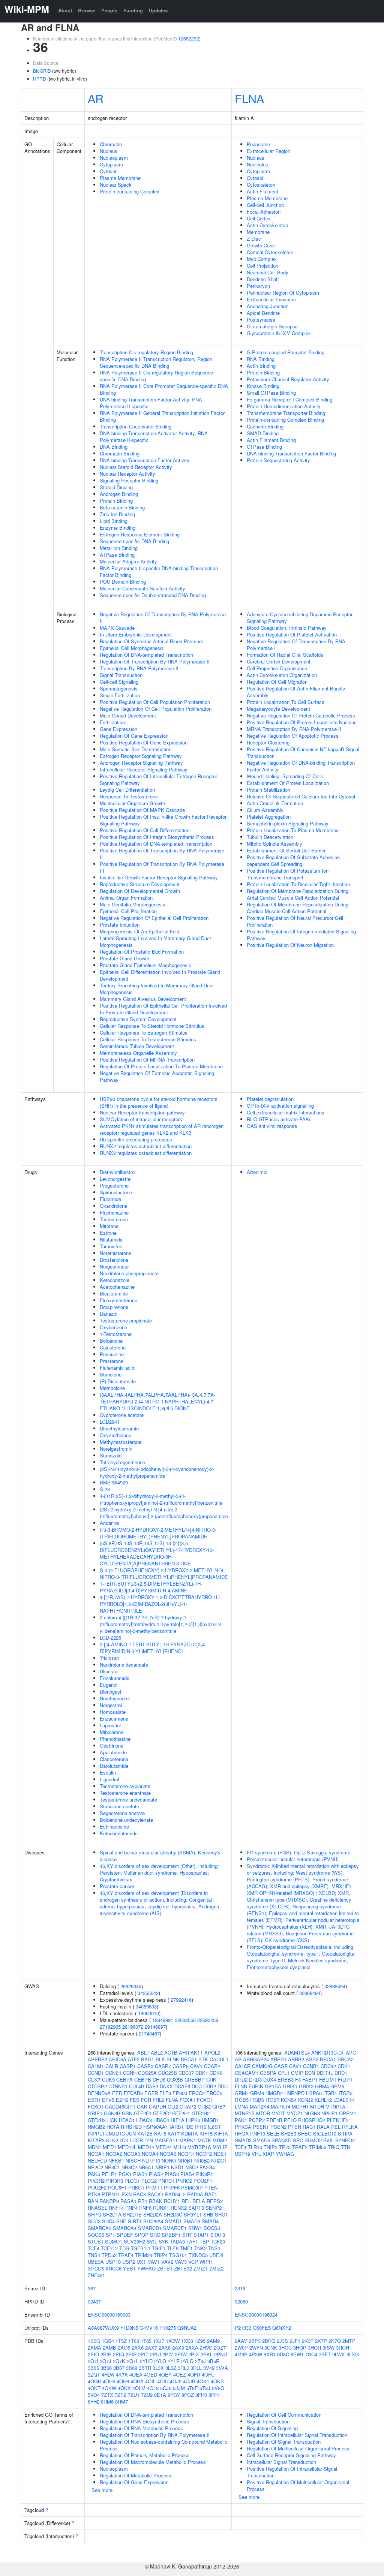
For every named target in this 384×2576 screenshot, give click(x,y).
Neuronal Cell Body (268, 272)
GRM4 (322, 2086)
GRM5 (337, 2086)
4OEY (165, 2375)
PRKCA (243, 2127)
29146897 (155, 2027)
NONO (169, 2160)
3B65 (93, 2368)
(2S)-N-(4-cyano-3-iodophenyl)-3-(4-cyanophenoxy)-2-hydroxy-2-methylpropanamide (157, 1472)
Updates (158, 10)
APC (351, 2053)
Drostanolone (114, 1260)
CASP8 (181, 2066)
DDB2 (210, 2086)
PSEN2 (278, 2127)
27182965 (110, 2027)
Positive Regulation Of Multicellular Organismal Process (298, 2485)
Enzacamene (114, 1719)
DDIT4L (325, 2073)
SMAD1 (173, 2221)
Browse (87, 10)
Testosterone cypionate (125, 1786)
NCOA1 (96, 2154)
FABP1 (310, 2080)
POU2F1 (203, 2181)
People (109, 10)
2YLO (160, 2361)
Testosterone (114, 1219)
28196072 (133, 2027)
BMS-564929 (114, 1482)
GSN (127, 2113)
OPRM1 (348, 2113)
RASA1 (128, 2201)
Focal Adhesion (264, 212)
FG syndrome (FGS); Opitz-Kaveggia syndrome (298, 1852)
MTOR (263, 2113)
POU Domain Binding (123, 582)
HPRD (40, 79)
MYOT (278, 2113)
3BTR (145, 2368)
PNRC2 (184, 2181)
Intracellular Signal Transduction (281, 2462)
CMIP (297, 2073)
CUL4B (137, 2086)
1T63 (134, 2341)
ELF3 (165, 2093)
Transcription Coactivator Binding (136, 426)
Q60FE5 (262, 2328)
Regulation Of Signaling (272, 2428)
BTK (203, 2059)
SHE (121, 2221)
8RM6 (107, 2402)
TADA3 (177, 2241)
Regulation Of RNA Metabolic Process (141, 2428)
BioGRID (42, 71)
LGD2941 (110, 1422)
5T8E (192, 2388)
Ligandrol (109, 1779)
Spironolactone (116, 1192)
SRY (187, 2235)
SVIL (152, 2241)
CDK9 (108, 2080)
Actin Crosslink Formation (275, 803)
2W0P (241, 2348)
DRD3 (255, 2080)
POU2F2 (97, 2187)
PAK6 (94, 2174)
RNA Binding (261, 359)
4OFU (208, 2375)
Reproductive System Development (138, 1019)
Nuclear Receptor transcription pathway (142, 1112)
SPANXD (281, 2140)
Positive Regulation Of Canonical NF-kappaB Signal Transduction (303, 753)
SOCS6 (96, 2235)
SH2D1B (132, 2214)
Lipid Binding (114, 521)
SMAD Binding (263, 433)
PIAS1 (140, 2174)
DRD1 (341, 2073)
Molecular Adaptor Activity (128, 561)
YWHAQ (146, 2268)
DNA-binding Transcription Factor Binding (291, 453)
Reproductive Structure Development (140, 884)
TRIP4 (161, 2255)
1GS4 (108, 2341)
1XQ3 (187, 2341)
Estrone (108, 1233)
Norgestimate (114, 1266)
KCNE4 (289, 2100)
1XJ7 (159, 2341)
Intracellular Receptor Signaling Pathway (144, 769)
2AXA (192, 2348)
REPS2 (215, 2201)
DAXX (166, 2086)
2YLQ (187, 2361)
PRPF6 (172, 2187)
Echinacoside (114, 1826)
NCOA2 (114, 2154)
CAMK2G (262, 2066)
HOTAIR (115, 2127)
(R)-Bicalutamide (118, 1381)
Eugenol (109, 1685)
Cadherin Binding (265, 426)
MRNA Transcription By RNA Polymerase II (294, 729)
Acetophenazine (117, 1287)
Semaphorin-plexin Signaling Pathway (288, 823)
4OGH (94, 2381)
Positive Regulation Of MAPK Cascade (142, 810)
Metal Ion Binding (119, 548)
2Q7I (93, 2361)
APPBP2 (97, 2059)
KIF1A (221, 2133)
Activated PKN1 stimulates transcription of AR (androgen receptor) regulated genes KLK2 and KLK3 (162, 1129)
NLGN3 (312, 2113)
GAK (142, 2106)
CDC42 (328, 2066)
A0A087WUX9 (103, 2328)
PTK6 (94, 2194)
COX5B (175, 2080)
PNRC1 (166, 2181)
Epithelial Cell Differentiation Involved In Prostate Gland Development (160, 975)
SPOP (142, 2235)
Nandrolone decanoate (124, 1665)
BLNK (173, 2059)
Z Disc (254, 239)
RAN (93, 2201)
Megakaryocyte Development (278, 709)
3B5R (213, 2361)
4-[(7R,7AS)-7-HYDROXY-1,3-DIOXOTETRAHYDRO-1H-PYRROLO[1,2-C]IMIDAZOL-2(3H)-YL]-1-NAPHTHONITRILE (160, 1604)
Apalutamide (113, 1752)
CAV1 (196, 2066)
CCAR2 (212, 2066)
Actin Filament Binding (271, 440)
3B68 (132, 2368)
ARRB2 (296, 2059)
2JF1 (295, 2341)
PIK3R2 (96, 2181)
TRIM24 (144, 2255)
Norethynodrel (115, 1698)
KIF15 (206, 2133)
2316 (240, 2288)
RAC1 (309, 2127)
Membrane (258, 232)
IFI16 (201, 2127)
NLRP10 (151, 2160)
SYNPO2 (345, 2140)
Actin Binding (261, 366)
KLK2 (112, 2140)
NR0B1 (185, 2160)
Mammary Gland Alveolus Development (143, 999)
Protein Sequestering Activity (278, 460)
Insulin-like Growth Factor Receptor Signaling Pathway (159, 877)
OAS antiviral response (272, 1126)
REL (186, 2201)
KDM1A (190, 2133)
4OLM (139, 2388)
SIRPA (345, 2133)
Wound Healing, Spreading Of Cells (285, 776)
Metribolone (112, 1388)
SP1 (110, 2235)
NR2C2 (95, 2167)
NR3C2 (129, 2167)
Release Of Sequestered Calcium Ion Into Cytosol (301, 796)
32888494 (335, 1986)
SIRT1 (135, 2221)
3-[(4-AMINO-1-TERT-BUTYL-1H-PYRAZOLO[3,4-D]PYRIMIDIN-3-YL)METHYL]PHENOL (153, 1648)
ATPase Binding (117, 555)
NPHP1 (329, 2113)
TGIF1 (159, 2248)
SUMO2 (313, 2140)
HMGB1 (210, 2120)
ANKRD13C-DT (328, 2053)
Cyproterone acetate (122, 1415)
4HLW (108, 2375)
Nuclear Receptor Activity (127, 474)
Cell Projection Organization (277, 668)
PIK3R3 (115, 2181)
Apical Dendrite (263, 313)
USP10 (113, 2262)
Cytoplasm (111, 164)
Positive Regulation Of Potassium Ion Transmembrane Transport (288, 874)
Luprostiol (110, 1725)
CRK (211, 2080)
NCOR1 (186, 2154)
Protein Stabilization (268, 790)
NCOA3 (132, 2154)
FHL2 (158, 2100)
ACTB (171, 2053)
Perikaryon (258, 286)
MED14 (146, 2147)
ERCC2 (197, 2093)
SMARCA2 (100, 2228)
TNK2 (200, 2248)
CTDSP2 (97, 2086)
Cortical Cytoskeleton (270, 252)
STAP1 (201, 2235)
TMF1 (186, 2248)
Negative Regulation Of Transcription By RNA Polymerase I (296, 645)
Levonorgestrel (116, 1179)
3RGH (343, 2348)
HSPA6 (314, 2093)
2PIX (194, 2354)
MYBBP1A (199, 2147)
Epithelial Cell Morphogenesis (132, 648)
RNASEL (97, 2208)
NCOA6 (168, 2154)
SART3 (196, 2208)
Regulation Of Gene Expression (134, 736)
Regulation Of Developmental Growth (140, 891)
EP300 (180, 2093)
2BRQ (269, 2341)
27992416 (181, 2000)
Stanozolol (111, 1455)
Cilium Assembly (265, 810)
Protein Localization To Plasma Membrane (293, 830)
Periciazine (112, 1354)
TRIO (334, 2147)
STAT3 (218, 2235)
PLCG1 (132, 2181)
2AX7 (151, 2348)
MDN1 (94, 2147)
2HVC (206, 2348)
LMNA (241, 2106)
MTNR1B (245, 2113)
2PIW (181, 2354)
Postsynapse (261, 320)
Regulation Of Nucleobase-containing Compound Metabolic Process (163, 2445)
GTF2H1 (181, 2113)
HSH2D (134, 2127)
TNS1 (214, 2248)
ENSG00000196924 (256, 2315)
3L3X (158, 2368)
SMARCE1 (175, 2228)
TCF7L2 (109, 2248)
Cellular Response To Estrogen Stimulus (144, 1033)
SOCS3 (212, 2228)
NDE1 (220, 2154)
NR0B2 (202, 2160)
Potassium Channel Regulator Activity (288, 379)
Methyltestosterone (121, 1442)
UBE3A (96, 2262)
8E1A (160, 2395)
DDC (223, 2086)
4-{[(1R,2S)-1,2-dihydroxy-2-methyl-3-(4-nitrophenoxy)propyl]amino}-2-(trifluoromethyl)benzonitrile (161, 1499)
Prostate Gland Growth (124, 958)
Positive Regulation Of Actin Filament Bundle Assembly (296, 692)
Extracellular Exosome (271, 299)
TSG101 (178, 2255)
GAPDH (157, 2106)
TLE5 (173, 2248)
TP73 (285, 2147)
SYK (163, 2241)
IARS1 (177, 2127)
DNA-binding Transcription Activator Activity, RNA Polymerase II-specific (154, 437)
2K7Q (335, 2341)
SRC (155, 2235)
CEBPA (124, 2080)
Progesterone (114, 1185)
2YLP (174, 2361)
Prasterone (112, 1361)
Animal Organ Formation (126, 898)
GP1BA (273, 2086)
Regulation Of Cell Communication (284, 2415)
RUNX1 (161, 2208)
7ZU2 (147, 2395)
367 (92, 2288)
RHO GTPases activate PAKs (279, 1119)
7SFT (325, 2354)
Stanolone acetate (119, 1806)
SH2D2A (153, 2214)
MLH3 (180, 2147)
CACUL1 (219, 2059)
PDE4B (274, 2120)
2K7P (321, 2341)
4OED (151, 2375)
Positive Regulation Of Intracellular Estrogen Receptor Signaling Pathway (158, 780)
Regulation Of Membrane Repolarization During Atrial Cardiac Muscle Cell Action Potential (298, 894)
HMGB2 (96, 2127)
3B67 (119, 2368)
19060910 (148, 2013)
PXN (127, 2194)
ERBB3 (286, 2080)
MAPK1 (188, 2140)
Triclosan (109, 1658)
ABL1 (143, 2053)
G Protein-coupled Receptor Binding (286, 352)
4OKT (94, 2388)
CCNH (130, 2073)
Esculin (108, 1772)
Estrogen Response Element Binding (140, 534)
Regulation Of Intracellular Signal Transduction (297, 2435)
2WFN (256, 2348)
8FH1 (214, 2395)
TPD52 (109, 2255)
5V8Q (218, 2388)
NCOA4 (150, 2154)
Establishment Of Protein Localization (288, 783)
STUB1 (96, 2241)
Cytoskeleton (261, 185)
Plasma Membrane (120, 178)
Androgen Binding (119, 494)
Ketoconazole (115, 1280)
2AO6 (124, 2348)
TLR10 (255, 2147)
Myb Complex (262, 259)
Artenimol (257, 1172)
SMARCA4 (125, 2228)
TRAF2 (300, 2147)
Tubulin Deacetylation (270, 837)
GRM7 (242, 2093)
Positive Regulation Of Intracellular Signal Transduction (292, 2472)
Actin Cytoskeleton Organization (282, 675)
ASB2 (312, 2059)
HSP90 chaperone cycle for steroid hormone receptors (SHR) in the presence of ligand (159, 1102)
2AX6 (138, 2348)
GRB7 (219, 2106)
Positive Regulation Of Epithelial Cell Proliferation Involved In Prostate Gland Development (163, 1009)
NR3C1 (112, 2167)
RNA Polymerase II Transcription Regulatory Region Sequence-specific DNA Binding (156, 362)
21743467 (149, 2033)
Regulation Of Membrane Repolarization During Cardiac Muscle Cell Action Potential (298, 908)
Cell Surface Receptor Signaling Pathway (291, 2455)
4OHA (137, 2381)
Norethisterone (115, 1253)
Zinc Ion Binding (117, 514)
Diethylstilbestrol (118, 1172)
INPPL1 (96, 2133)
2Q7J (106, 2361)
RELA (199, 2201)
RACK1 (155, 2194)
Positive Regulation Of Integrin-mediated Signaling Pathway (301, 935)
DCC (197, 2086)
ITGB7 (272, 2100)
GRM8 (257, 2093)
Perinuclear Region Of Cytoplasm (283, 293)
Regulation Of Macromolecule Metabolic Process (153, 2462)
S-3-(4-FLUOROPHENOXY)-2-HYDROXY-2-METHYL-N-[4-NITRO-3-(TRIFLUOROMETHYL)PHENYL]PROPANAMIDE (164, 1573)
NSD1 (177, 2167)
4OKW (109, 2388)
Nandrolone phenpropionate (129, 1273)
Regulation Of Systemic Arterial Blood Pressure (151, 641)
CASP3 (145, 2066)
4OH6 (123, 2381)
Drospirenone (114, 1307)
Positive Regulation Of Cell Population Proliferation (155, 702)
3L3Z (171, 2368)
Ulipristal (109, 1671)
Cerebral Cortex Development (279, 661)
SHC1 (221, 2214)
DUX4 (270, 2080)
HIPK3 (193, 2120)
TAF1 (192, 2241)
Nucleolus (257, 164)
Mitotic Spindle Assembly (274, 844)
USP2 (129, 2262)
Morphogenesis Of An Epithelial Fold (139, 931)
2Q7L (133, 2361)
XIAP (268, 2154)
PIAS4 (187, 2174)
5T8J (205, 2388)
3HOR (314, 2348)
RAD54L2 (175, 2194)
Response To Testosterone (129, 796)
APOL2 (212, 2053)
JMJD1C (115, 2133)
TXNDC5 (198, 2255)
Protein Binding (116, 501)
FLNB (241, 2086)
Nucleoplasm (114, 158)
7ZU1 (134, 2395)
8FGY (174, 2395)
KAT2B (145, 2133)
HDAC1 (127, 2120)
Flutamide (110, 1199)
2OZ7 (220, 2348)
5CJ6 (166, 2388)
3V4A (222, 2368)
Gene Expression (118, 729)
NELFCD (97, 2160)
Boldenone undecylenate (126, 1820)
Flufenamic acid (117, 1368)
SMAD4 (210, 2221)
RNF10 (258, 2133)
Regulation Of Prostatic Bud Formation (142, 952)
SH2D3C (173, 2214)
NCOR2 (204, 2154)
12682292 (189, 38)
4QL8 (153, 2388)
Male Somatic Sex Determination (136, 749)
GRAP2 (188, 2106)
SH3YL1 (193, 2214)
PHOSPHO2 (312, 2120)
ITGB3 (346, 2093)
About (65, 10)
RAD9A (195, 2194)
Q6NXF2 (282, 2328)
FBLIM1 (328, 2080)
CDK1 (202, 2073)
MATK (204, 2140)
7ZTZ (121, 2395)
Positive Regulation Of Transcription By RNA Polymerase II (162, 854)
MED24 (164, 2147)
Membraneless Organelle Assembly (138, 1053)
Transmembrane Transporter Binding (286, 413)
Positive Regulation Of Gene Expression (144, 742)
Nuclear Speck (116, 185)
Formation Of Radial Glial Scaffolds (285, 655)
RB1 (143, 2201)
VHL (256, 2154)
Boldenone (111, 1341)
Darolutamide (114, 1766)
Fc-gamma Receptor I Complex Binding (289, 399)
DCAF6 (182, 2086)
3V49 (209, 2368)
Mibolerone (112, 1732)
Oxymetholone (115, 1435)
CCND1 (96, 2073)
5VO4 (94, 2395)
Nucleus (109, 151)
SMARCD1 (150, 2228)
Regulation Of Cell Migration (277, 682)
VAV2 (167, 2262)
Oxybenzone (113, 1327)
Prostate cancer (117, 1886)
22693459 (208, 2020)
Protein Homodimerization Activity (284, 406)
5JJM (179, 2388)
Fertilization (112, 722)
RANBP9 (109, 2201)
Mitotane (109, 1226)
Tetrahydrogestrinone (122, 1462)
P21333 (243, 2328)
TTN (346, 2147)
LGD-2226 (110, 1638)
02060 (241, 2301)
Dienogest (111, 1692)
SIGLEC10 (325, 2133)
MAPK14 (280, 2106)
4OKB (217, 2381)
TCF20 (218, 2241)
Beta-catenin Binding (122, 507)
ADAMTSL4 (297, 2053)
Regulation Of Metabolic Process (136, 2475)
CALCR (243, 2066)
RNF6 (145, 2208)
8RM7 (121, 2402)
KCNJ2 (306, 2100)
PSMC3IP (192, 2187)
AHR (184, 2053)
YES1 (129, 2268)
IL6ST (214, 2127)
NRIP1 (162, 2167)
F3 (298, 2080)
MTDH (317, 2106)
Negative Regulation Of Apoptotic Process (293, 736)
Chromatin (111, 144)
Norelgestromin (116, 1449)
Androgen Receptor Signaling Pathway (141, 763)
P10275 (168, 2328)
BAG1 (148, 2059)
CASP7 (163, 2066)
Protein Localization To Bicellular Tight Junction (298, 884)
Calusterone (113, 1347)
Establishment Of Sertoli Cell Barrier (286, 850)
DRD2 (241, 2080)
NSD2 (192, 2167)
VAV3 (181, 2262)
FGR (146, 2100)
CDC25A (147, 2073)
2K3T (308, 2341)
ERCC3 (214, 2093)
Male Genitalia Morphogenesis (133, 904)
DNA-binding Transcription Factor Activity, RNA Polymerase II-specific (151, 403)
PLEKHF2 (337, 2120)
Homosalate (113, 1712)
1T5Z (121, 2341)
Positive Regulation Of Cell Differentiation (145, 830)
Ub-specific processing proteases (136, 1139)
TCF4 (94, 2248)
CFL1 (284, 2073)
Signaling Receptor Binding (129, 480)
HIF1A (178, 2120)
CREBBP (195, 2080)
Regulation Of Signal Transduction (284, 2442)
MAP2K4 (259, 2106)
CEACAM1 (247, 2073)
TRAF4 (126, 2255)
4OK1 (203, 2381)
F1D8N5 (129, 2328)
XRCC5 (96, 2268)
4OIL (150, 2381)
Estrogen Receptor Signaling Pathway (141, 756)
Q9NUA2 (187, 2328)
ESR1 (94, 2100)
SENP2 (214, 2208)
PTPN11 (111, 2194)
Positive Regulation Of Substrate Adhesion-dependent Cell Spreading (294, 860)
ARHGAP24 (256, 2059)
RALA (323, 2127)
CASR (281, 2066)
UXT (141, 2262)
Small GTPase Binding (271, 393)
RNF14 (116, 2208)
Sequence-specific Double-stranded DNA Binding (153, 595)
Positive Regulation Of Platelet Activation (292, 634)
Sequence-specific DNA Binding (134, 541)
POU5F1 (117, 2187)
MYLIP (220, 2147)
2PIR (131, 2354)
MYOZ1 (295, 2113)
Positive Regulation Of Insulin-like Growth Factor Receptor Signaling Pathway (163, 820)
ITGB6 (257, 2100)
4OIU (163, 2381)
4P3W (256, 2354)
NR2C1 (219, 2160)
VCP (193, 2262)
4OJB (189, 2381)
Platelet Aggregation (269, 817)
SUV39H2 (134, 2241)
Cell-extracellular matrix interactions (286, 1112)
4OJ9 (176, 2381)
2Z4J (200, 2361)
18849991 (163, 2020)
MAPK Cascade (117, 628)
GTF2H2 (201, 2113)
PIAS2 (156, 2174)
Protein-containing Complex (130, 191)
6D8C (283, 2354)
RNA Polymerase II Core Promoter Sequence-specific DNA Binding (164, 389)
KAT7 (174, 2133)
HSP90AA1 (156, 2127)
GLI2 (173, 2106)
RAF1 (211, 2194)
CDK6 (216, 2073)
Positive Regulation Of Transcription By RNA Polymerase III (162, 867)
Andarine (109, 1523)
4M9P (241, 2354)
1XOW (173, 2341)
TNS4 (94, 2255)
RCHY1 (172, 2201)
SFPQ (94, 2214)
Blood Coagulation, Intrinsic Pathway (287, 628)
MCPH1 (300, 2106)
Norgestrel (111, 1705)
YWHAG (285, 2154)
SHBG (305, 2133)
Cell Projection (262, 266)
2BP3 (255, 2341)
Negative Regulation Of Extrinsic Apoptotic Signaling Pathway (157, 1076)
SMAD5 (262, 2140)
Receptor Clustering (268, 742)
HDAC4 (161, 2120)
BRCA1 (189, 2059)
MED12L (127, 2147)
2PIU (155, 2354)
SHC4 (108, 2221)
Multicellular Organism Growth (132, 803)
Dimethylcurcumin (119, 1428)
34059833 (146, 2006)
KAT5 (160, 2133)
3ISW (328, 2348)
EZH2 (122, 2100)
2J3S (282, 2341)
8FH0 (201, 2395)
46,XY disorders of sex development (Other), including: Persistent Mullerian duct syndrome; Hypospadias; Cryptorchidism (159, 1873)
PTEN (211, 2187)
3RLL (196, 2368)
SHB (208, 2214)
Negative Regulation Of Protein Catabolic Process (301, 715)
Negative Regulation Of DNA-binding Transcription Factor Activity (301, 766)
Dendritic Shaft (263, 279)
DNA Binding (114, 447)
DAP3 (152, 2086)
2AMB (109, 2348)
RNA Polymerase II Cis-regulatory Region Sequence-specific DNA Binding (157, 376)
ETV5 (108, 2100)
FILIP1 (345, 2080)
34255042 (148, 1993)
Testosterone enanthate (125, 1793)
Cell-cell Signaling (119, 682)
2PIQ (118, 2354)
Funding (133, 10)
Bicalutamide (114, 1293)
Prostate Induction (120, 925)
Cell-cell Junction (265, 205)
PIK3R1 (205, 2174)
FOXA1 (187, 2100)
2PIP (106, 2354)
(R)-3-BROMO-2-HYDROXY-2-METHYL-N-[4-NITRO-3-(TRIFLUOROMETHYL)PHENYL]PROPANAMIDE (158, 1533)
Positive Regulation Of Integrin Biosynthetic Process (157, 837)
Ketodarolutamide (119, 1833)
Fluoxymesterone (118, 1300)
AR (96, 98)
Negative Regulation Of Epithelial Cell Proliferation (154, 918)
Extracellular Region (268, 151)
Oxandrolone (113, 1206)
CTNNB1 (118, 2086)
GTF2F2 (162, 2113)
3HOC (285, 2348)
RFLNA (350, 2127)
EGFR (151, 2093)
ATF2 (134, 2059)
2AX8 (165, 2348)
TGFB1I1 (141, 2248)
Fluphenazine (114, 1212)
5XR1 (270, 2354)
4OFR (194, 2375)
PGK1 (125, 2174)
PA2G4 (207, 2167)
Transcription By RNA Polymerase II (139, 668)
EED (117, 2093)
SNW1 (195, 2228)
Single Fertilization (120, 695)
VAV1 (154, 2262)
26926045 (131, 1986)
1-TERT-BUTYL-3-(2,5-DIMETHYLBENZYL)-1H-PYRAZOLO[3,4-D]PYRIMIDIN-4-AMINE (151, 1587)
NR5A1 (146, 2167)
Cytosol (108, 171)
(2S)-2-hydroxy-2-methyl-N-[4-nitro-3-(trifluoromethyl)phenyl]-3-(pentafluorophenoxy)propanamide (164, 1513)
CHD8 (159, 2080)
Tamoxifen (111, 1246)
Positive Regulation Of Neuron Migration (290, 945)
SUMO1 (114, 2241)
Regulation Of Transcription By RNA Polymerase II (155, 661)
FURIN (256, 2086)
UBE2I (216, 2255)
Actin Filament (262, 191)
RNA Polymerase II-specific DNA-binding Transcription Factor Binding (159, 571)
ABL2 (157, 2053)
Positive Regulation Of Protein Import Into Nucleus (302, 722)
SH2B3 (289, 2133)
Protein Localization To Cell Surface (286, 702)
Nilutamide (111, 1239)
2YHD (146, 2361)
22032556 (185, 2020)
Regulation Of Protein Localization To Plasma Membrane (161, 1066)
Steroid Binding (116, 487)
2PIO (93, 2354)
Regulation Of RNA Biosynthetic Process (144, 2421)
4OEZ (180, 2375)
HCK (112, 2120)
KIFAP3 (96, 2140)
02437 (94, 2301)
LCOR (136, 2140)
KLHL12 (323, 2100)
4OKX (124, 2388)
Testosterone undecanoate (128, 1799)
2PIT (143, 2354)
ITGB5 (242, 2100)
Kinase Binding (263, 386)
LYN (149, 2140)
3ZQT (94, 2375)
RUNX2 (179, 2208)
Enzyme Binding (118, 528)
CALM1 (96, 2066)
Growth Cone (261, 245)
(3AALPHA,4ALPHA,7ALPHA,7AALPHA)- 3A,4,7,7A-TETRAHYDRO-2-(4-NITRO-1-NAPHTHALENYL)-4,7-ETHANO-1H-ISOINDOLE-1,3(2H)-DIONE (157, 1401)
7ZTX (107, 2395)
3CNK (271, 2348)
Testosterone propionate (126, 1320)
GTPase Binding (264, 447)
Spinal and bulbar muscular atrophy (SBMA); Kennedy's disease (160, 1856)
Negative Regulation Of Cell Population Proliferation (156, 709)
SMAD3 (192, 2221)
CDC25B (168, 2073)
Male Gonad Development (128, 715)
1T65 (146, 2341)
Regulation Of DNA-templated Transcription (146, 655)
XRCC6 (113, 2268)
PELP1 (109, 2174)
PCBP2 (257, 2120)
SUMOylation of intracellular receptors (141, 1119)
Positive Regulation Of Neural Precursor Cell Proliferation (295, 921)
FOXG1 (205, 2100)
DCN (310, 2073)
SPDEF (125, 2235)
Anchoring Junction (268, 306)
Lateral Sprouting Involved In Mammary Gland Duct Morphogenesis (155, 941)
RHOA (242, 2133)
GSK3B (112, 2113)
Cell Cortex (259, 218)
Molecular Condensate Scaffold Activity (142, 588)
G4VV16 (149, 2328)
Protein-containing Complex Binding (285, 420)
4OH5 (109, 2381)
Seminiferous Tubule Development (137, 1046)
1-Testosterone (116, 1334)
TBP (204, 2241)
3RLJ (183, 2368)
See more (102, 2490)
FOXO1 (96, 2106)
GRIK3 (306, 2086)
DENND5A (99, 2093)
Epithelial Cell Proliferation (128, 911)
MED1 (109, 2147)
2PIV (168, 2354)
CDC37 (186, 2073)
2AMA (94, 2348)
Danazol (109, 1314)
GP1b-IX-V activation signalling (280, 1106)
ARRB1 (278, 2059)
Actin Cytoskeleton (267, 225)
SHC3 (94, 2221)
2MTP (349, 2341)
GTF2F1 (143, 2113)
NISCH (133, 2160)
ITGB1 (330, 2093)
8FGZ (188, 2395)
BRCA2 (346, 2059)
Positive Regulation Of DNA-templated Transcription (156, 844)
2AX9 (178, 2348)
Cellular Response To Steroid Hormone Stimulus (152, 1026)
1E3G (94, 2341)
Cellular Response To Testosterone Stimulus (148, 1039)
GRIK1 (290, 2086)
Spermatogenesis (119, 688)
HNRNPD (294, 2093)
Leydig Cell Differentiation (127, 790)
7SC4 (311, 2354)
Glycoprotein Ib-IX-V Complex (279, 333)
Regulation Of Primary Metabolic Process (145, 2455)
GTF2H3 (97, 2120)
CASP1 (128, 2066)
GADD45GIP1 (120, 2106)
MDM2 (220, 2140)
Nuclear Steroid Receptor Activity (136, 467)
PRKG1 (136, 2187)
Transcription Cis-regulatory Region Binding (146, 352)
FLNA (249, 98)
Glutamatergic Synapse (272, 326)
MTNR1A (335, 2106)
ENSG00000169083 (109, 2315)
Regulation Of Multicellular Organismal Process (298, 2448)
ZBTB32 (183, 2268)
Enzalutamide (115, 1678)
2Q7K (119, 2361)
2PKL (207, 2354)
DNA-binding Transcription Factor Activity (145, 460)
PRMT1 (154, 2187)
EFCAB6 (133, 2093)
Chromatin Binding (120, 453)
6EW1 (297, 2354)
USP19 (242, 2154)
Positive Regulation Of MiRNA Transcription (147, 1060)
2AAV (241, 2341)
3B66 (106, 2368)
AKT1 (197, 2053)
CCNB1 (311, 2066)
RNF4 (131, 2208)
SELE (273, 2133)
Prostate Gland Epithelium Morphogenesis (145, 965)
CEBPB (143, 2080)
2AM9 (213, 2341)
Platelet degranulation (270, 1099)
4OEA (136, 2375)
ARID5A (118, 2059)
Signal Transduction (121, 675)
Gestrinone (112, 1746)
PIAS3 (172, 2174)
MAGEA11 (166, 2140)
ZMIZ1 (201, 2268)
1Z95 (200, 2341)
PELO (290, 2120)
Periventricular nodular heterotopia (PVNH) (293, 1859)
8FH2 (94, 2402)
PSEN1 (261, 2127)
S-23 (105, 1489)
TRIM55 (318, 2147)
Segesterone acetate (122, 1813)
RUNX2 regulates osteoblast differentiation (146, 1146)
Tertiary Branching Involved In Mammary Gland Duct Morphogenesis (157, 989)
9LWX (339, 2354)
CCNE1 (113, 2073)
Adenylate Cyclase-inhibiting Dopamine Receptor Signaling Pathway (300, 618)
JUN (131, 2133)
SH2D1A (112, 2214)
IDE (189, 2127)
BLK (160, 2059)
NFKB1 (116, 2160)
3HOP (300, 2348)
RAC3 (139, 2194)
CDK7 (94, 2080)
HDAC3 (144, 2120)
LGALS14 (344, 2100)
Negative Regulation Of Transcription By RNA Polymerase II (163, 618)
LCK (124, 2140)
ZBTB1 (165, 2268)
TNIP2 (271, 2147)
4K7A (122, 2375)
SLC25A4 (153, 2221)
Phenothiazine (115, 1739)
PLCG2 (149, 2181)
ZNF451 (96, 2275)
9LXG (353, 2354)
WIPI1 (206, 2262)
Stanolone (111, 1374)
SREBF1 (171, 2235)
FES (135, 2100)
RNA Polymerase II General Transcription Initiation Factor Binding (162, 416)
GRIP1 (95, 2113)
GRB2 (204, 2106)
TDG (124, 2248)
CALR (112, 2066)
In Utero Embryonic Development (136, 634)
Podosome (258, 144)
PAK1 (241, 2120)
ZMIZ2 (216, 2268)
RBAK (156, 2201)
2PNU (220, 2354)
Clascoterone (114, 1759)
